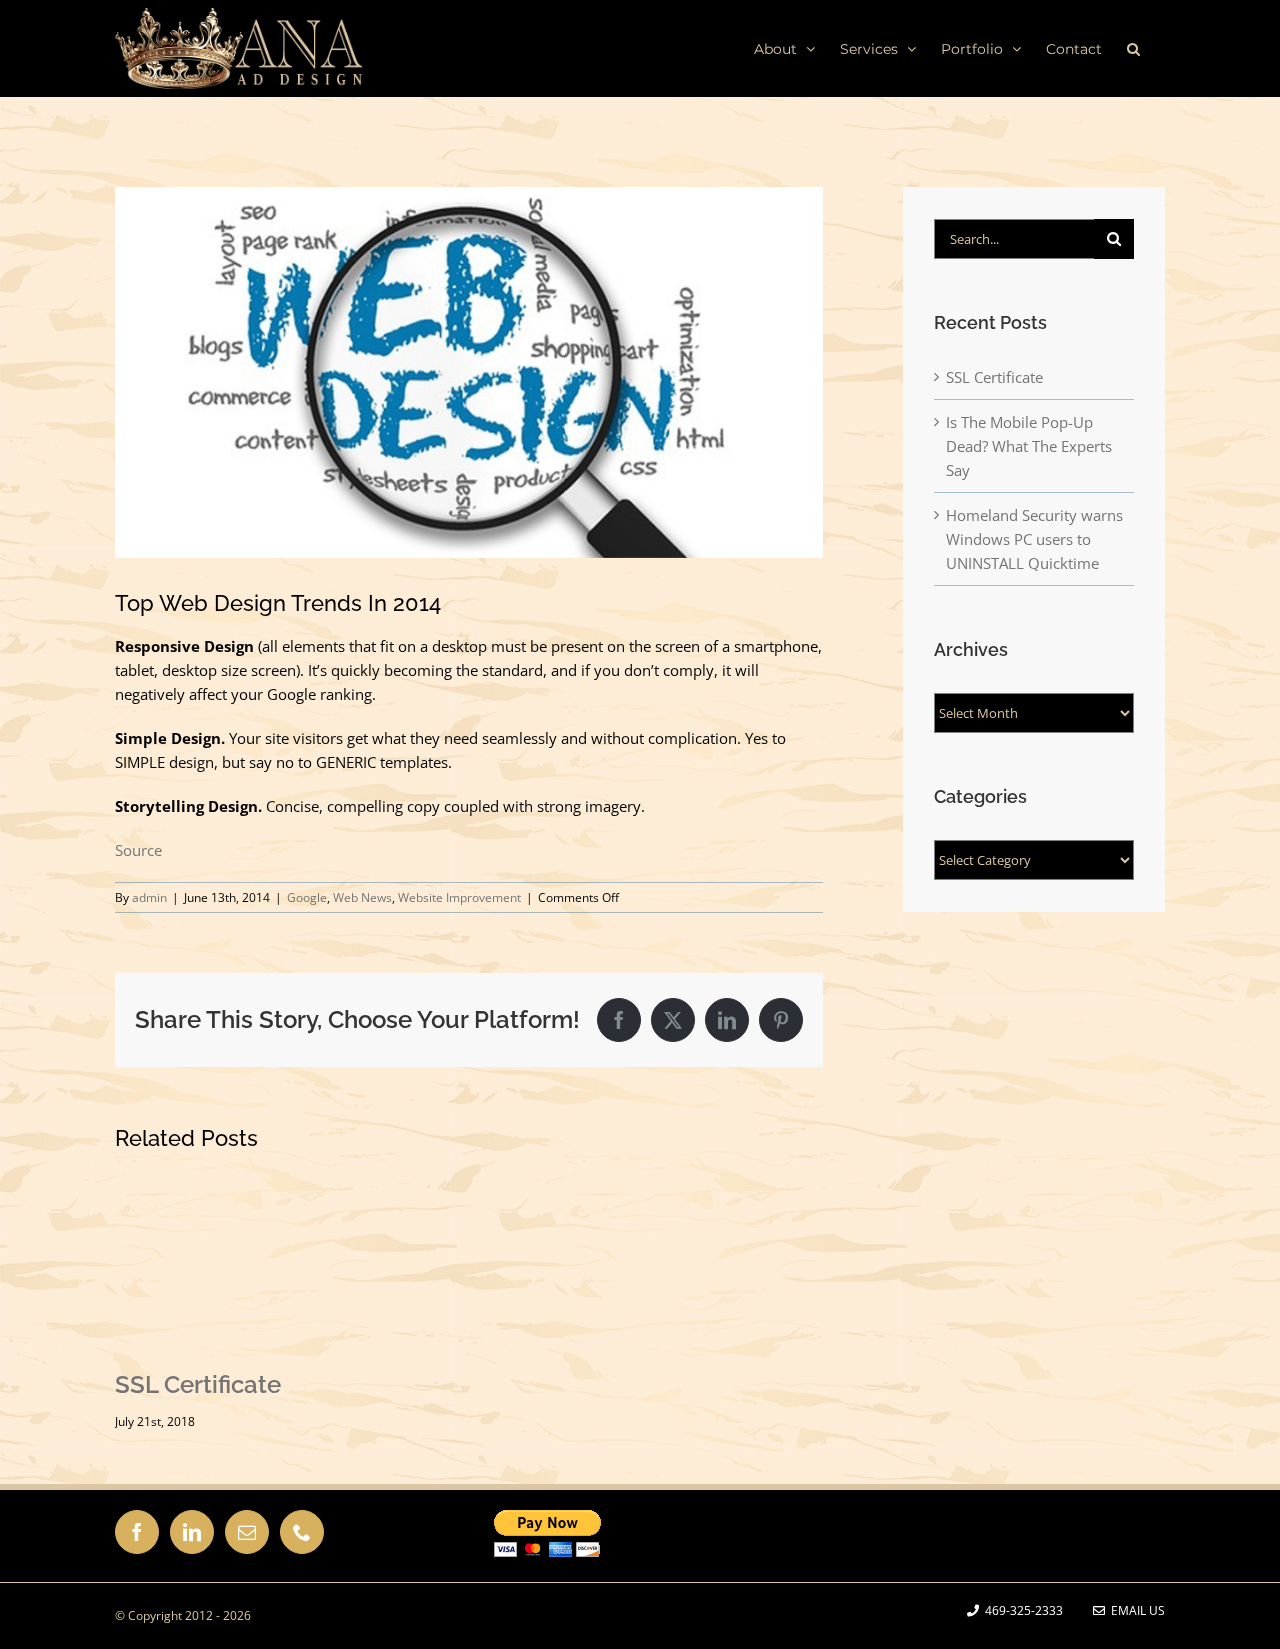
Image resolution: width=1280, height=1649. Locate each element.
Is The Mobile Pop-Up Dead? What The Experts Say (1029, 446)
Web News (362, 897)
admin (149, 897)
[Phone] (302, 1532)
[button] (1133, 48)
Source (138, 850)
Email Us (1135, 1610)
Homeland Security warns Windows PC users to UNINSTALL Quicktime (1034, 539)
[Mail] (247, 1532)
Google (307, 897)
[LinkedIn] (192, 1532)
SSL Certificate (198, 1384)
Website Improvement (459, 897)
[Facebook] (137, 1532)
